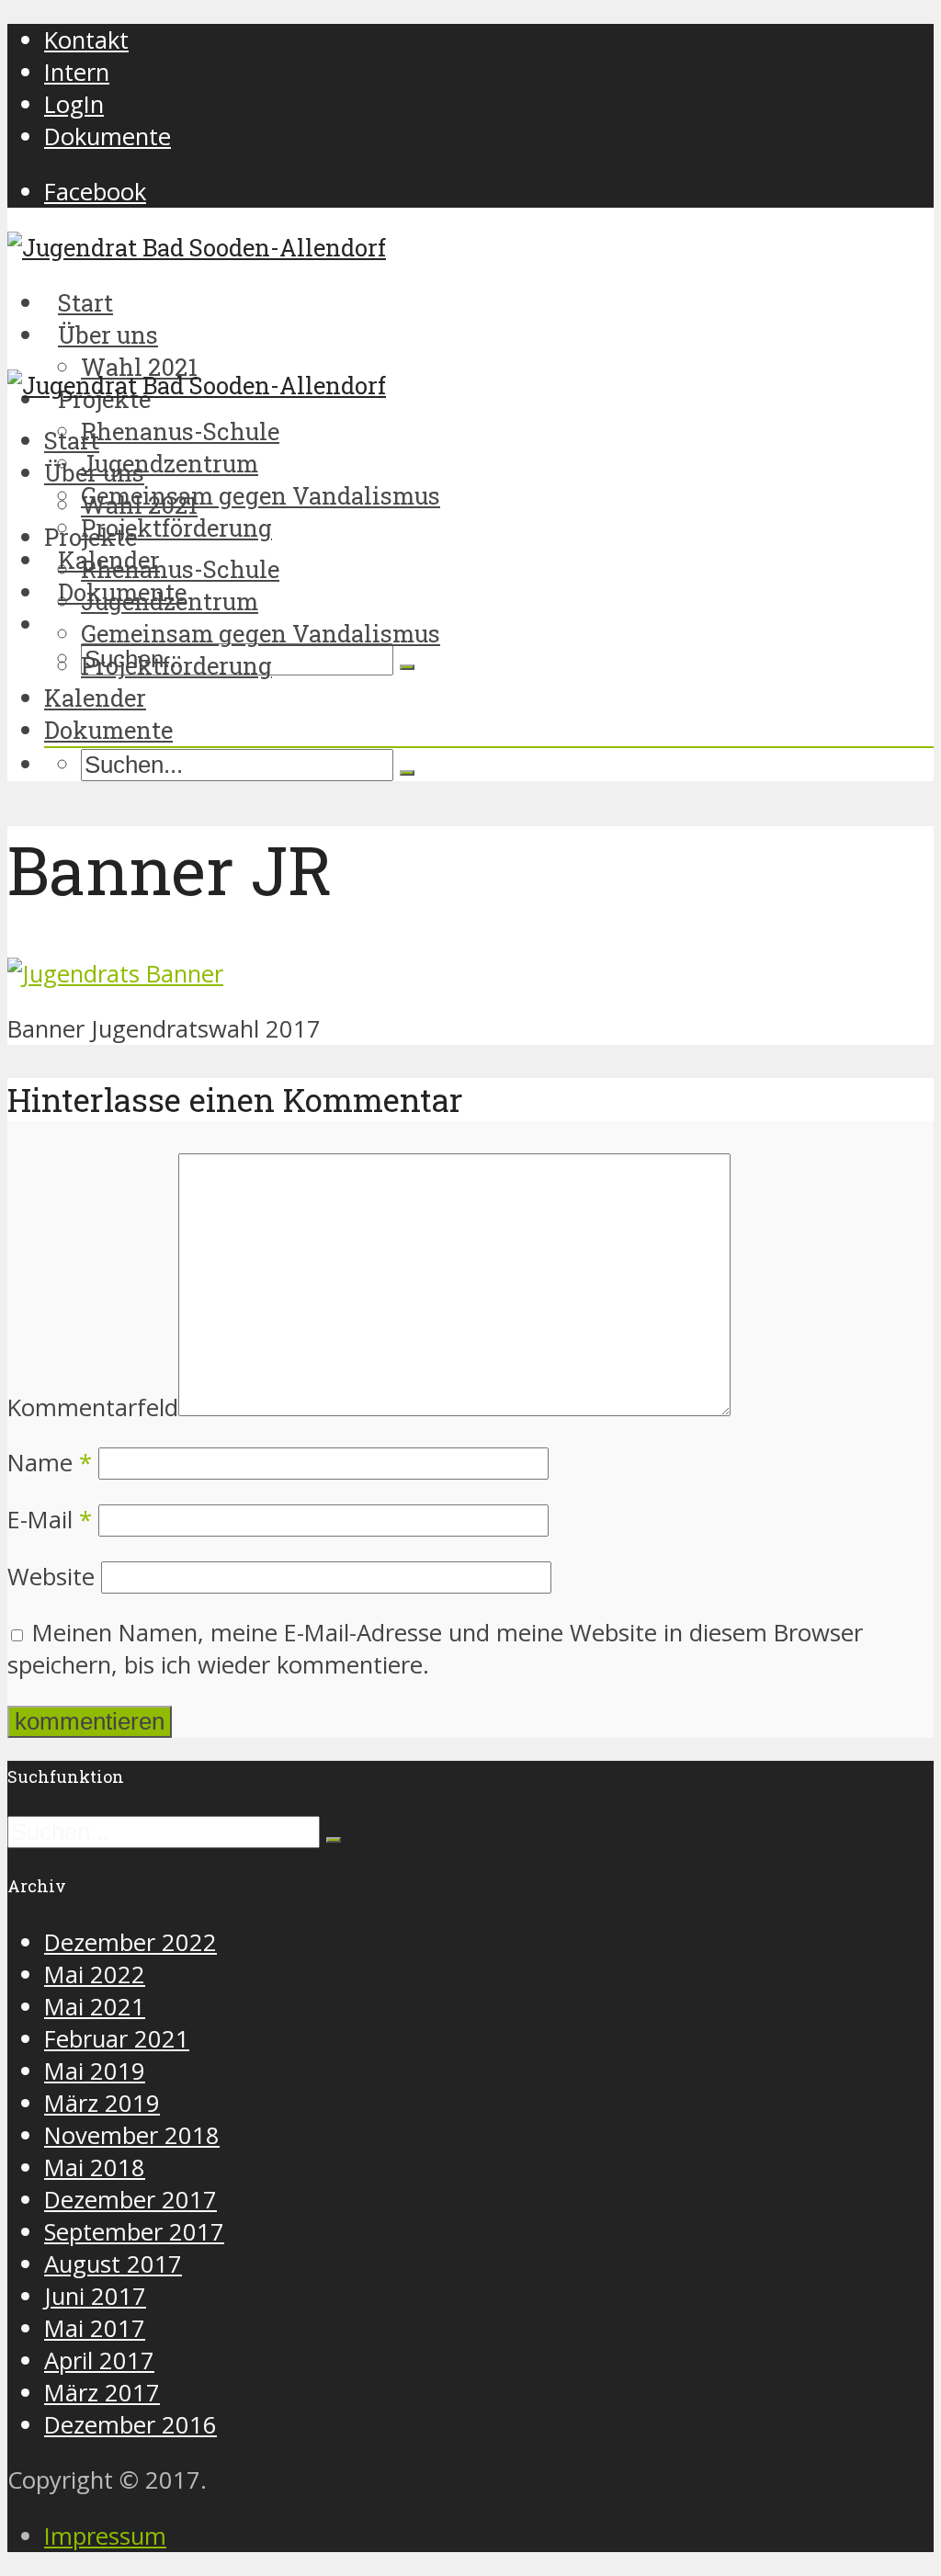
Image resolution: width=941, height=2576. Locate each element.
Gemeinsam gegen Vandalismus (261, 495)
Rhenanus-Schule (180, 431)
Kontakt (86, 40)
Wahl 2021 (139, 505)
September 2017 (134, 2232)
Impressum (105, 2536)
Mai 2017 (95, 2328)
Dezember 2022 (130, 1942)
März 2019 (102, 2103)
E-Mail (50, 1520)
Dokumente (108, 136)
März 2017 (102, 2393)
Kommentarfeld (93, 1407)
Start (72, 440)
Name (50, 1463)
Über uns (94, 472)
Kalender (95, 698)
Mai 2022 (95, 1975)
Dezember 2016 (130, 2425)
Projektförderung (176, 665)
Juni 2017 (95, 2296)
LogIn (74, 104)
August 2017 (113, 2264)
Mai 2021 (95, 2007)
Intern (77, 72)
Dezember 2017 (130, 2200)
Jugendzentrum (170, 463)
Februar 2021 (117, 2039)
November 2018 (132, 2135)
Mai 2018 (95, 2167)
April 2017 (99, 2360)
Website (51, 1577)
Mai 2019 (95, 2071)
